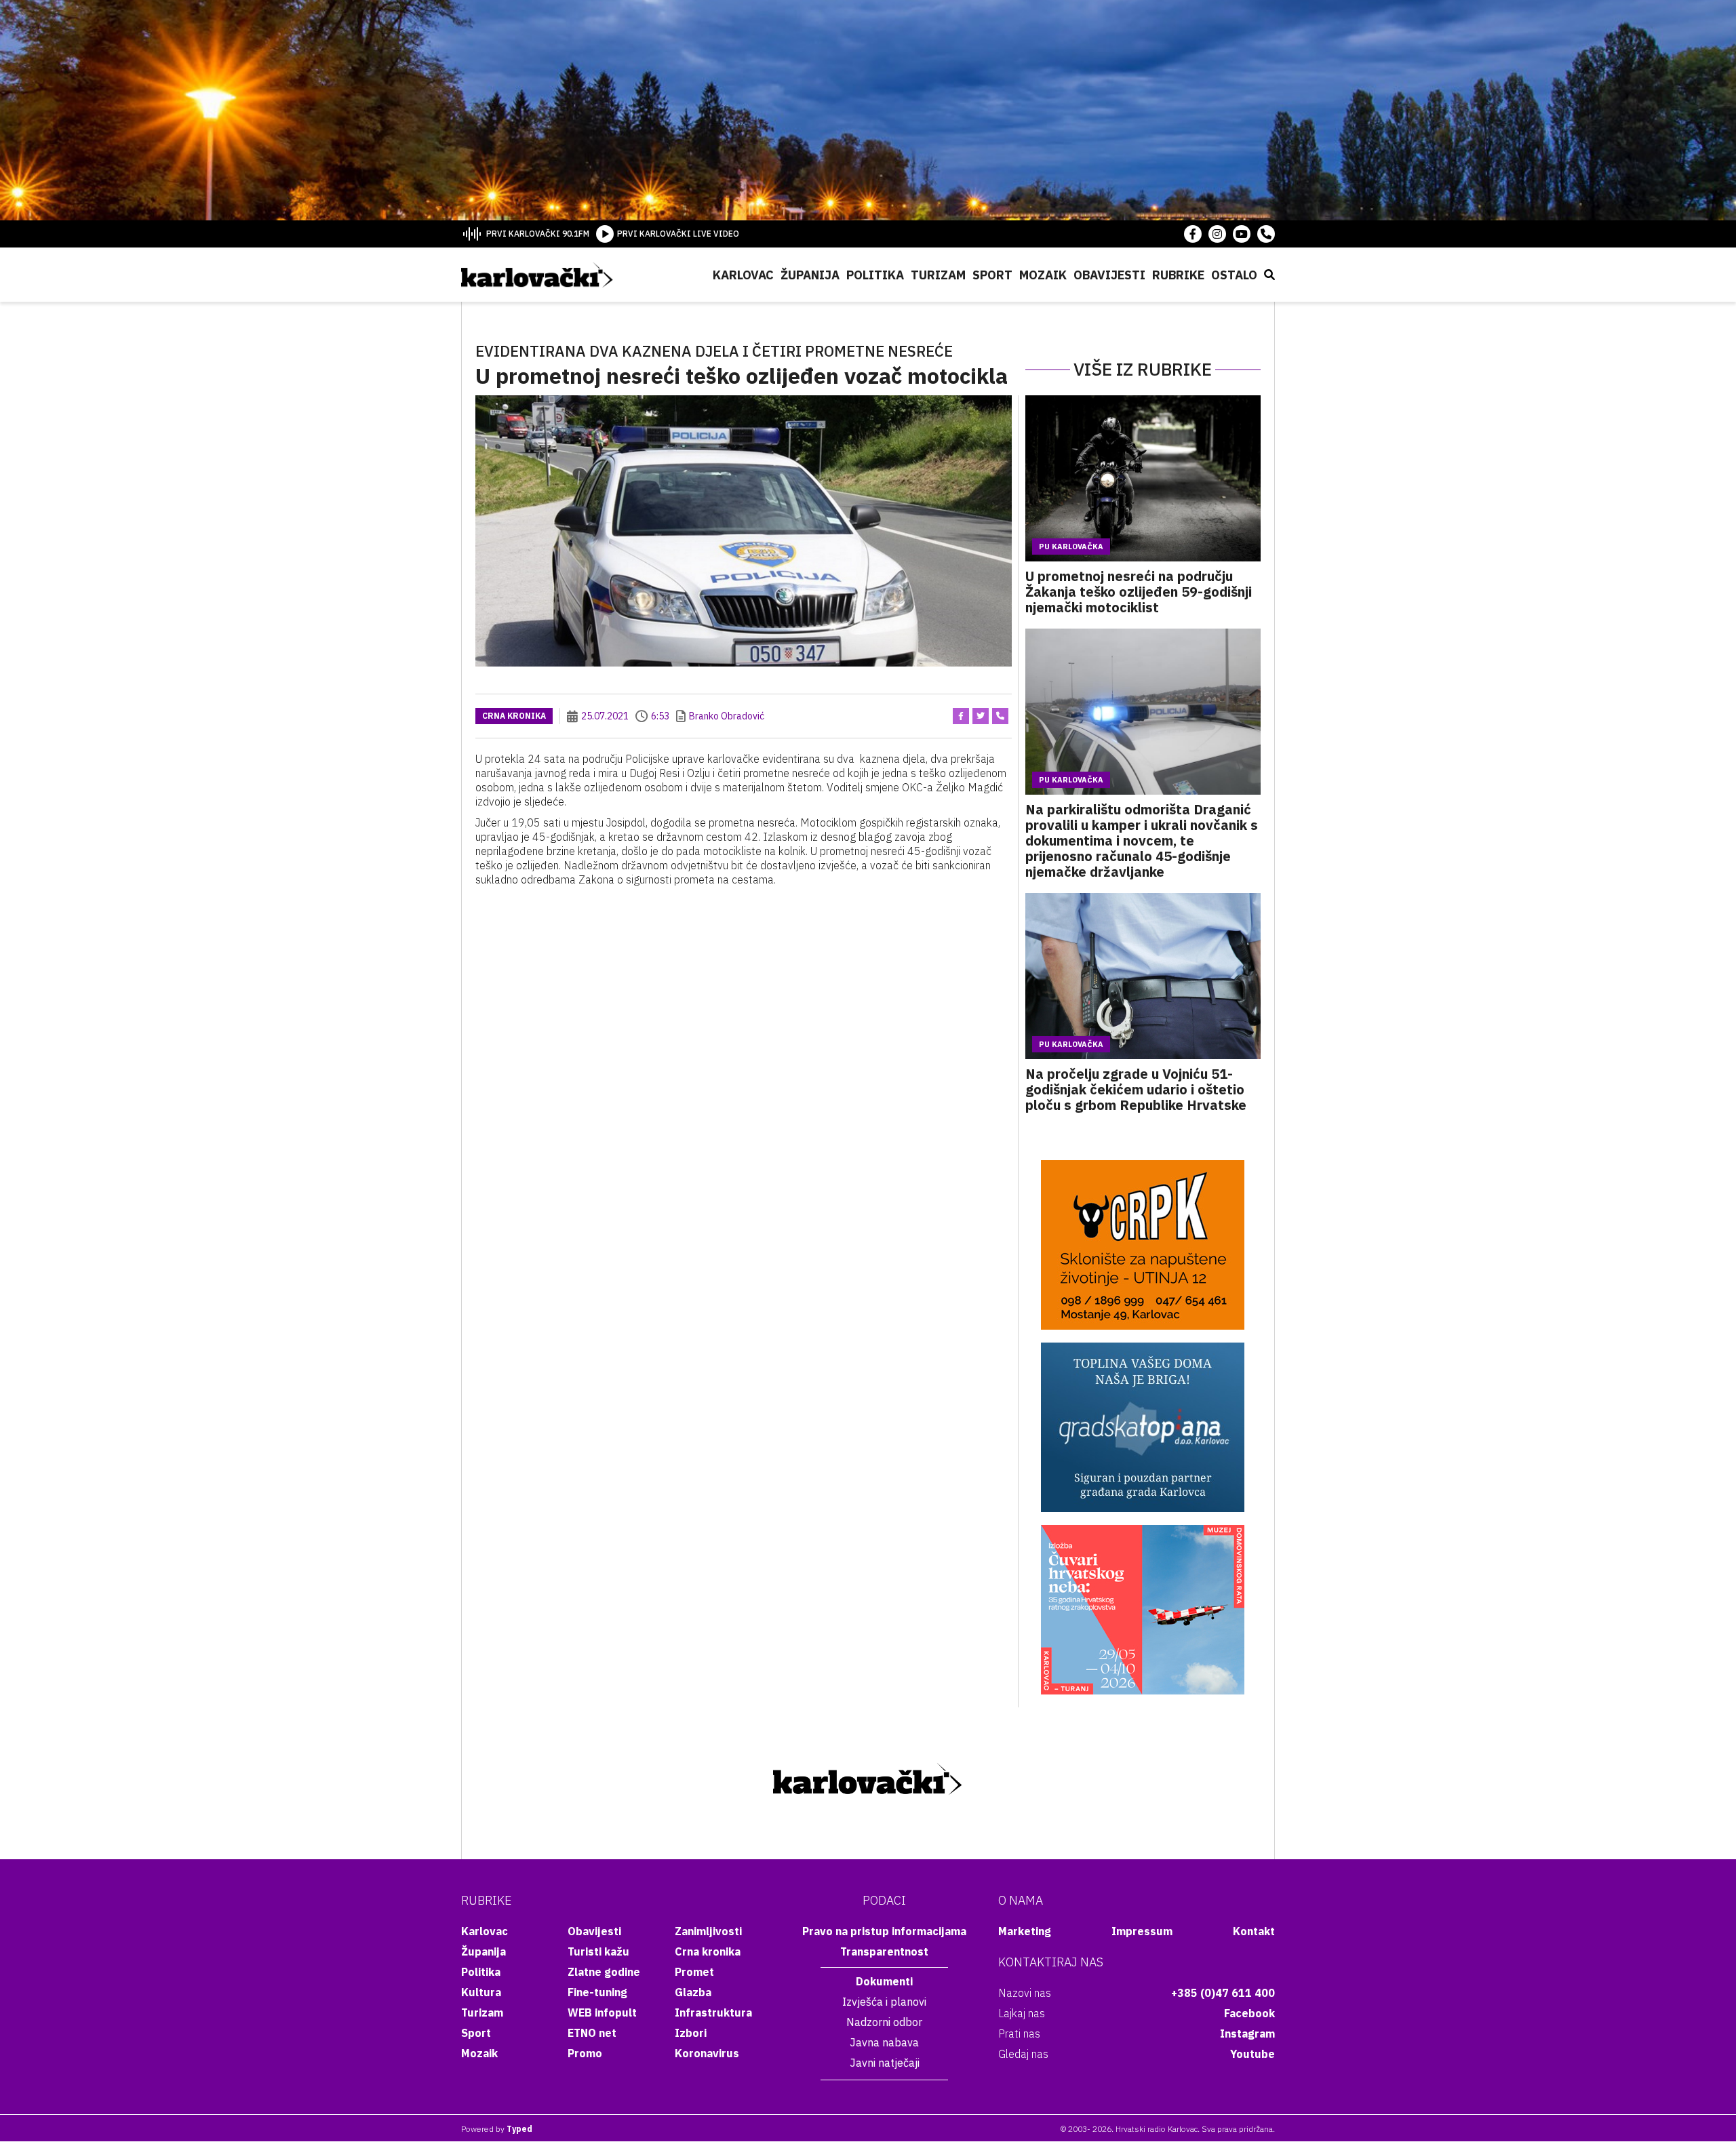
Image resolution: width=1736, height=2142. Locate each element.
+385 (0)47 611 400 (1223, 1993)
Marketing (1025, 1931)
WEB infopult (602, 2012)
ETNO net (592, 2033)
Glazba (693, 1992)
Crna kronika (514, 716)
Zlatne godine (604, 1972)
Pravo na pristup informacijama (884, 1931)
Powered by (497, 2129)
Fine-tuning (597, 1992)
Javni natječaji (885, 2063)
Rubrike (1178, 275)
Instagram (1247, 2034)
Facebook (1249, 2013)
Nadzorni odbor (884, 2022)
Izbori (691, 2033)
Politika (875, 275)
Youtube (1252, 2054)
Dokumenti (884, 1981)
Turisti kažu (598, 1951)
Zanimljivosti (708, 1931)
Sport (992, 275)
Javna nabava (884, 2042)
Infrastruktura (713, 2012)
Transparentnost (884, 1951)
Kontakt (1254, 1931)
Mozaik (1043, 275)
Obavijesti (1109, 275)
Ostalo (1234, 275)
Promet (694, 1972)
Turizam (938, 275)
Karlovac (743, 275)
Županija (810, 275)
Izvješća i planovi (884, 2002)
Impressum (1142, 1931)
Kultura (481, 1992)
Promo (585, 2053)
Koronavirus (707, 2053)
